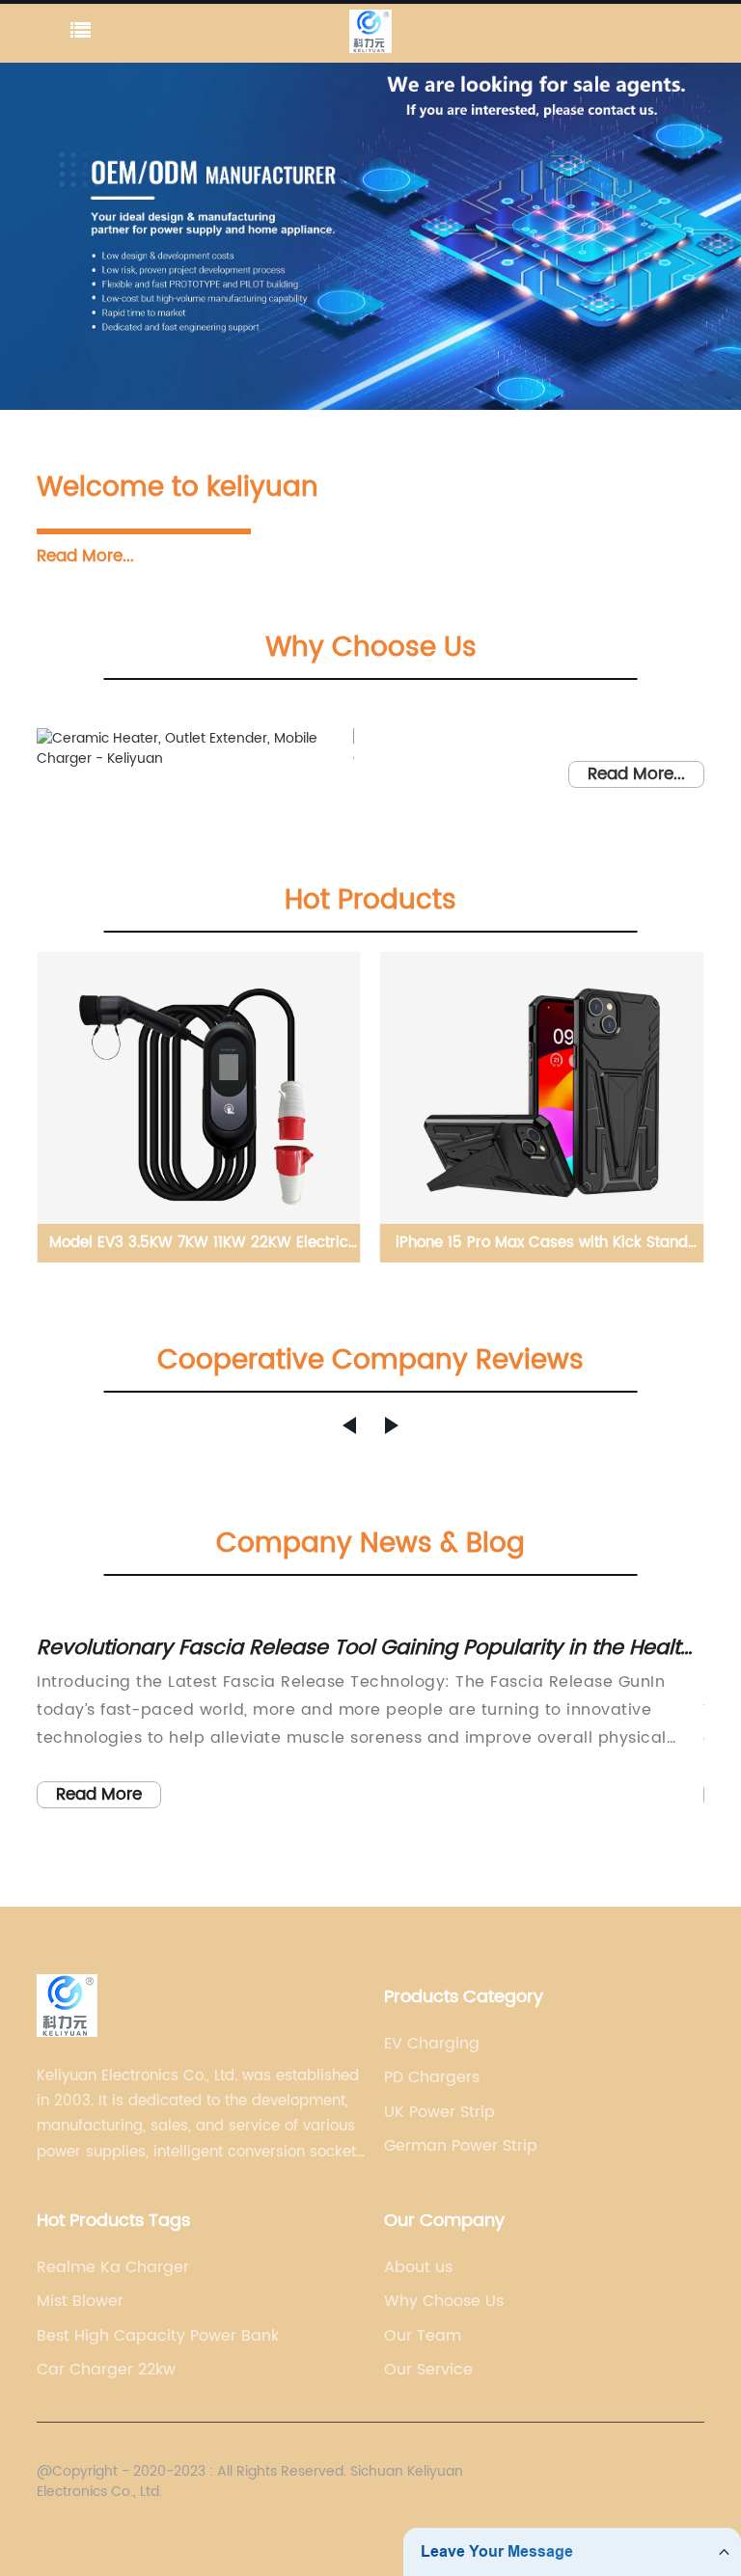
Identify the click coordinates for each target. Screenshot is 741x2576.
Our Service (428, 2370)
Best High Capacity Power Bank (158, 2336)
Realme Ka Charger (113, 2267)
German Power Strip (461, 2146)
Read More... (85, 556)
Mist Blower (80, 2301)
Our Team (423, 2336)
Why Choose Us (444, 2301)
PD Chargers (432, 2077)
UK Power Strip (439, 2112)
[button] (349, 1425)
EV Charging (432, 2044)
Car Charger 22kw (106, 2370)
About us (418, 2267)
